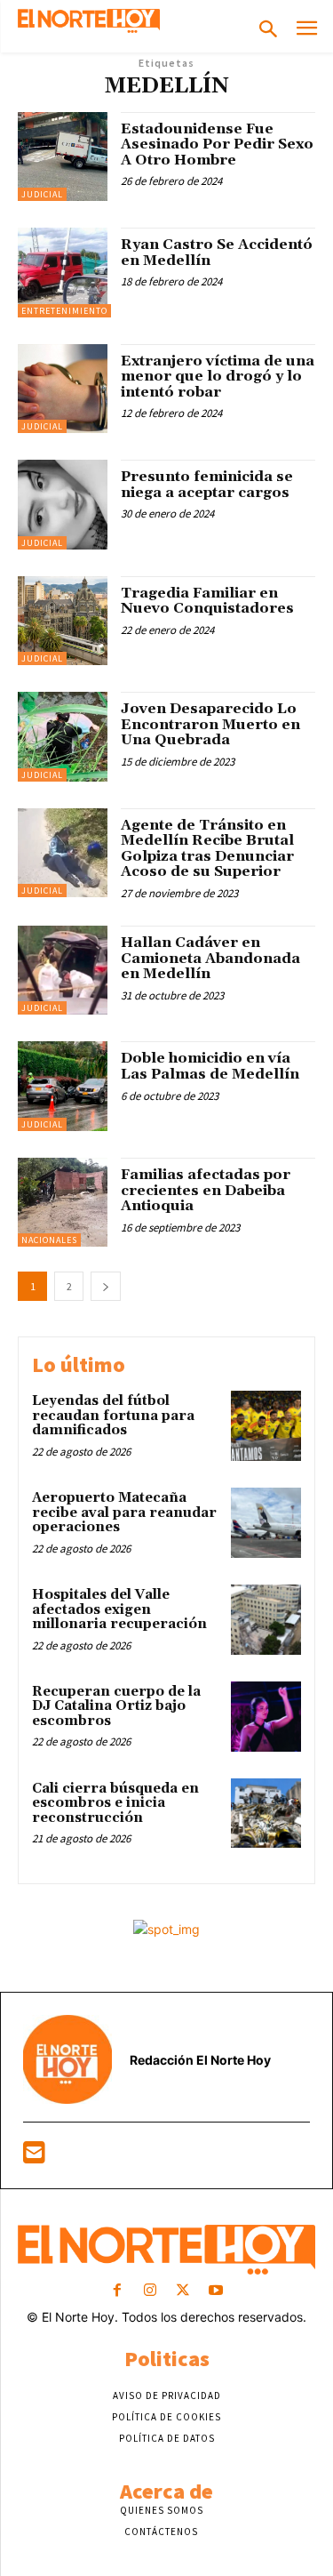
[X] (183, 2291)
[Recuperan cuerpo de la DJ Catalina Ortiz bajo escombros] (266, 1717)
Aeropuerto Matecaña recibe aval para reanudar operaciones (124, 1513)
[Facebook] (117, 2291)
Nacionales (49, 1240)
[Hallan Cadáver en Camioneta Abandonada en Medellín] (63, 971)
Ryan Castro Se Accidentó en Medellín (217, 253)
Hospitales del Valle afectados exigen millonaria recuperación (119, 1609)
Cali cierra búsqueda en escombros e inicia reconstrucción (115, 1803)
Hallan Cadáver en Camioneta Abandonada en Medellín (210, 958)
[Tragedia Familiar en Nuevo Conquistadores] (63, 621)
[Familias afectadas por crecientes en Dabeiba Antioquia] (63, 1203)
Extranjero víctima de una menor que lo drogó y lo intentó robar (218, 377)
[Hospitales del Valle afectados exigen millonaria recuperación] (266, 1620)
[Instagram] (150, 2291)
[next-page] (106, 1286)
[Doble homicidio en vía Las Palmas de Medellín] (63, 1086)
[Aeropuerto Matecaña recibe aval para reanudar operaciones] (266, 1523)
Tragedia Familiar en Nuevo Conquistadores (207, 601)
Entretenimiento (64, 311)
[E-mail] (34, 2157)
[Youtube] (216, 2291)
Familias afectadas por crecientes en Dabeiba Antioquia (206, 1190)
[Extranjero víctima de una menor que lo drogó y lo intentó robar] (63, 389)
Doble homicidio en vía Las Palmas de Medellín (210, 1066)
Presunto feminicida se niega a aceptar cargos (207, 485)
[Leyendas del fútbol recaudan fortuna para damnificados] (266, 1426)
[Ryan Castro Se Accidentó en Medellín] (63, 273)
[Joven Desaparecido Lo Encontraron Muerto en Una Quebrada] (63, 737)
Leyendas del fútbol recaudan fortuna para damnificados (113, 1416)
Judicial (42, 194)
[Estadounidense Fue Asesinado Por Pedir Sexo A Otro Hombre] (63, 157)
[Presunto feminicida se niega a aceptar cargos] (63, 505)
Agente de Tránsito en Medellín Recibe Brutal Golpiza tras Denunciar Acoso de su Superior (207, 849)
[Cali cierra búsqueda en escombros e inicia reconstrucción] (266, 1814)
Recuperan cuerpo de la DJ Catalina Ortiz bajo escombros (116, 1706)
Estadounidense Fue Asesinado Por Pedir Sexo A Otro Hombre (217, 144)
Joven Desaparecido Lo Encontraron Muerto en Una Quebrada (210, 724)
